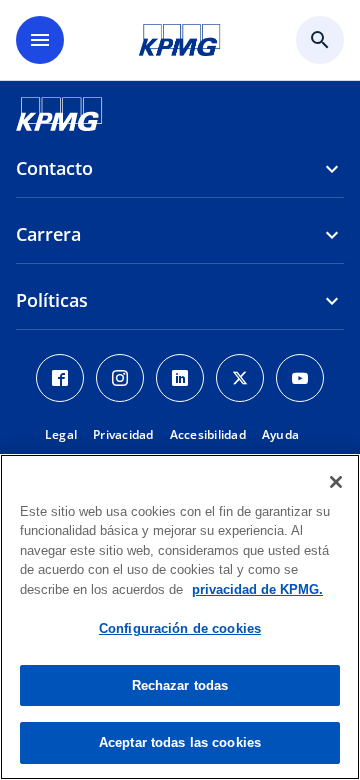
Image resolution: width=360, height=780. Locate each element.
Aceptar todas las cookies (180, 742)
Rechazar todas (180, 685)
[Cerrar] (336, 482)
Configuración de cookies (180, 628)
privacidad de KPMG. (257, 589)
